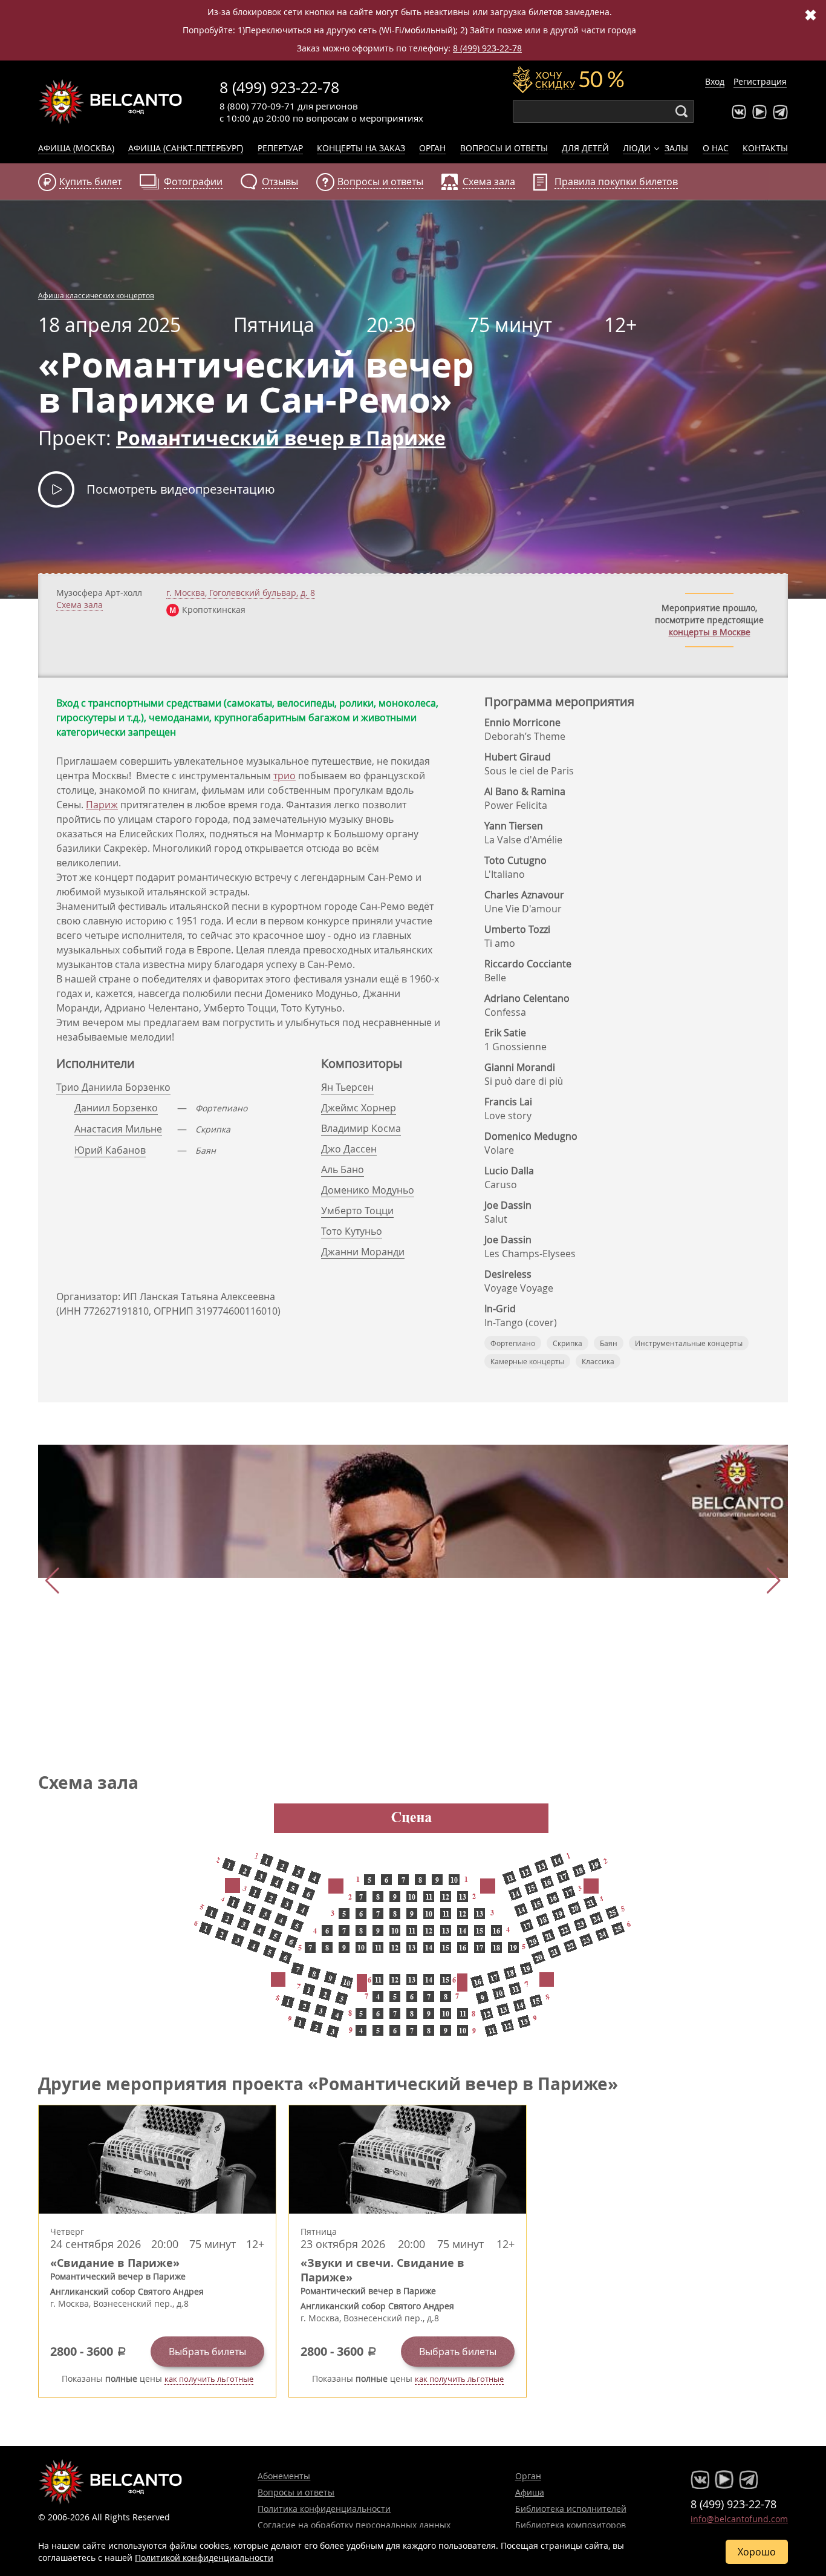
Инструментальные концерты (689, 1343)
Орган (432, 148)
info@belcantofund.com (739, 2519)
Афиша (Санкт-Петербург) (186, 148)
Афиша (530, 2492)
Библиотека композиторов (571, 2525)
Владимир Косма (361, 1128)
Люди (637, 148)
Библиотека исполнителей (571, 2509)
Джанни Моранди (363, 1252)
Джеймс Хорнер (359, 1108)
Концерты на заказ (361, 148)
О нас (716, 148)
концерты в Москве (710, 632)
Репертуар (280, 148)
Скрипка (567, 1343)
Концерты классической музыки (111, 102)
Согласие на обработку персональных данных (354, 2525)
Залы (676, 148)
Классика (598, 1361)
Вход (715, 81)
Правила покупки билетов (616, 181)
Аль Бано (343, 1169)
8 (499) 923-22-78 (487, 48)
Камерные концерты (527, 1361)
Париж (102, 805)
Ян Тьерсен (347, 1087)
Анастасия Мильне (118, 1129)
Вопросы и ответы (504, 148)
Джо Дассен (349, 1149)
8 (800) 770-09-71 (257, 106)
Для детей (585, 148)
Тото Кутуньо (352, 1231)
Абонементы (284, 2476)
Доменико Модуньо (368, 1190)
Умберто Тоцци (357, 1211)
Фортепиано (513, 1343)
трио (285, 776)
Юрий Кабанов (110, 1150)
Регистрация (760, 81)
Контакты (765, 148)
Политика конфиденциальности (324, 2509)
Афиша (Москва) (76, 148)
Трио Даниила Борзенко (113, 1087)
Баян (609, 1343)
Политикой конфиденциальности (204, 2558)
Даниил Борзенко (116, 1108)
